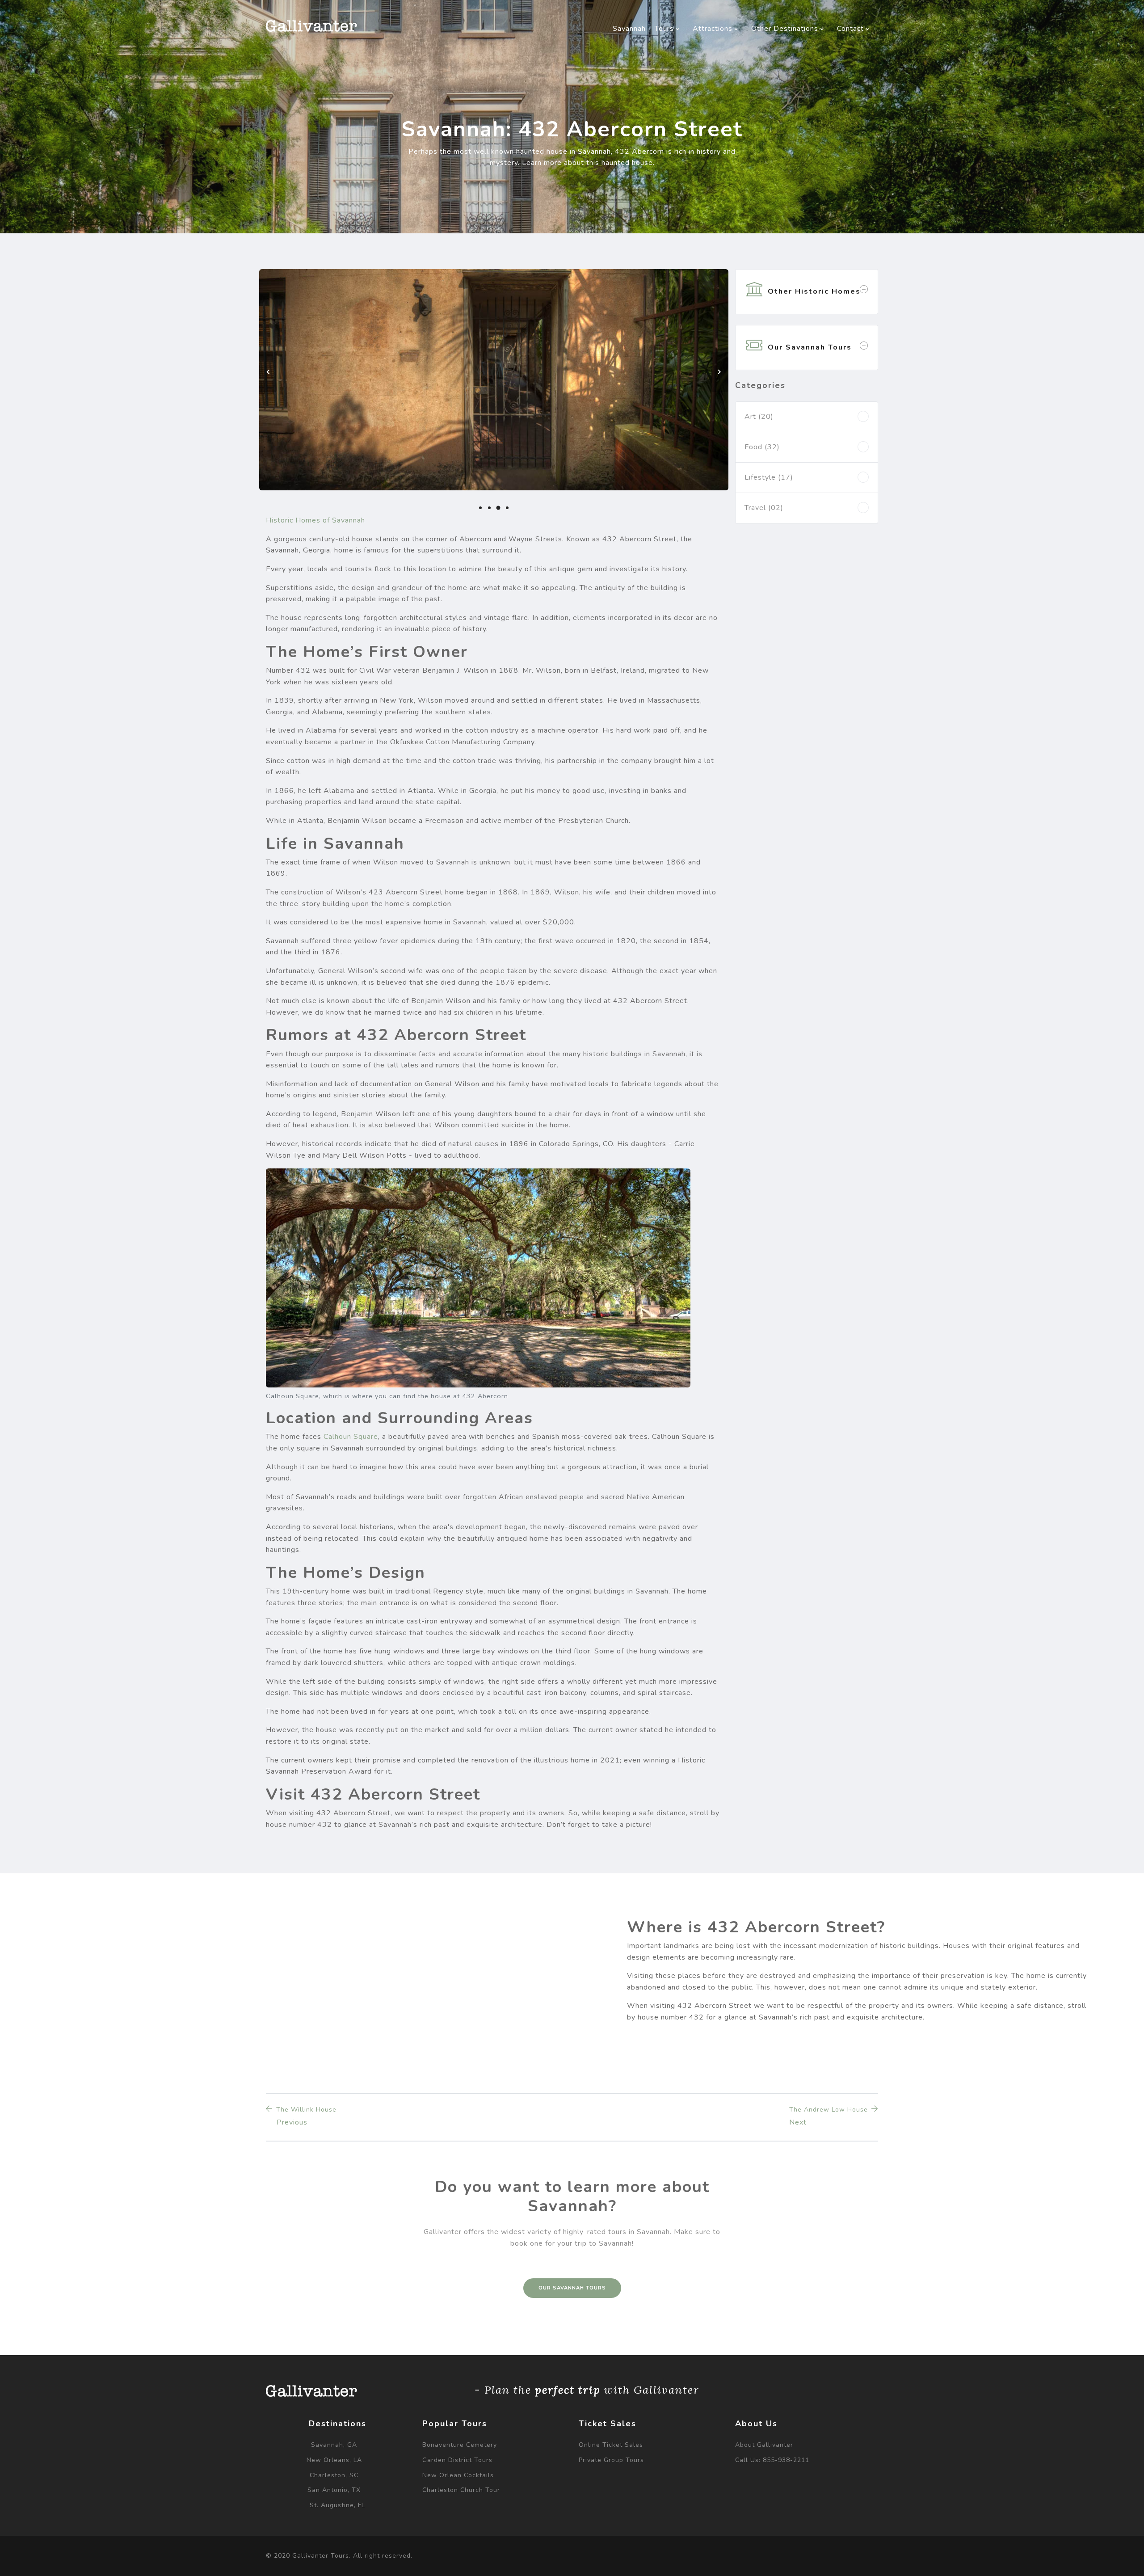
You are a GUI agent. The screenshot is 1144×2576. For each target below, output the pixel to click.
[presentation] (268, 372)
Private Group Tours (611, 2460)
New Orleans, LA (334, 2460)
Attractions (714, 29)
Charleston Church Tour (461, 2490)
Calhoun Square (351, 1437)
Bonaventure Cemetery (460, 2445)
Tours (665, 29)
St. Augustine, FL (337, 2505)
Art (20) (759, 417)
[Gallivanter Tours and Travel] (311, 26)
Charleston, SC (334, 2475)
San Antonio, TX (334, 2490)
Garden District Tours (457, 2460)
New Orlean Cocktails (458, 2475)
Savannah (629, 29)
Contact (852, 29)
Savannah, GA (334, 2445)
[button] (480, 508)
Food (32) (762, 447)
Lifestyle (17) (769, 477)
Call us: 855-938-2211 (772, 2460)
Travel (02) (764, 508)
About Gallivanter (764, 2445)
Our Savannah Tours (572, 2288)
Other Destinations (786, 29)
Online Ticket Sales (611, 2445)
